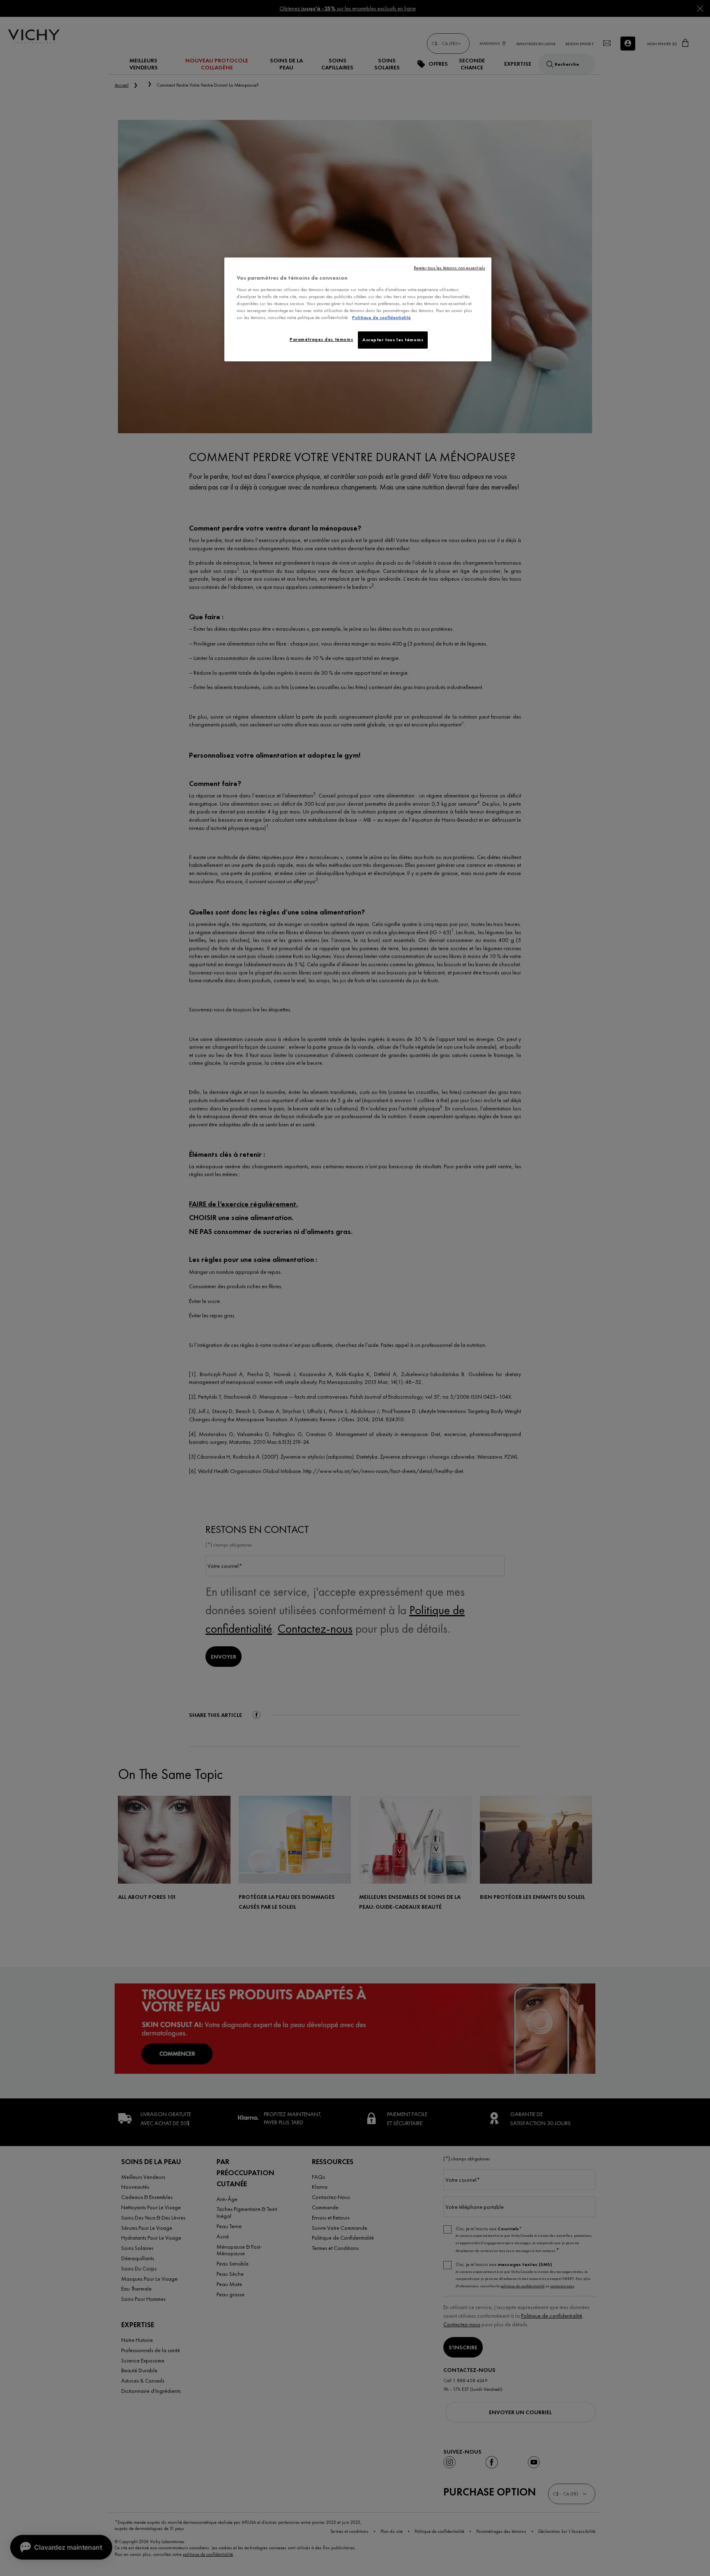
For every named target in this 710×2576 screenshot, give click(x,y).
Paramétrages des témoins (322, 339)
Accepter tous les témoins (393, 340)
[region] (358, 309)
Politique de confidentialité (382, 317)
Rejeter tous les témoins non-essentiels (450, 268)
